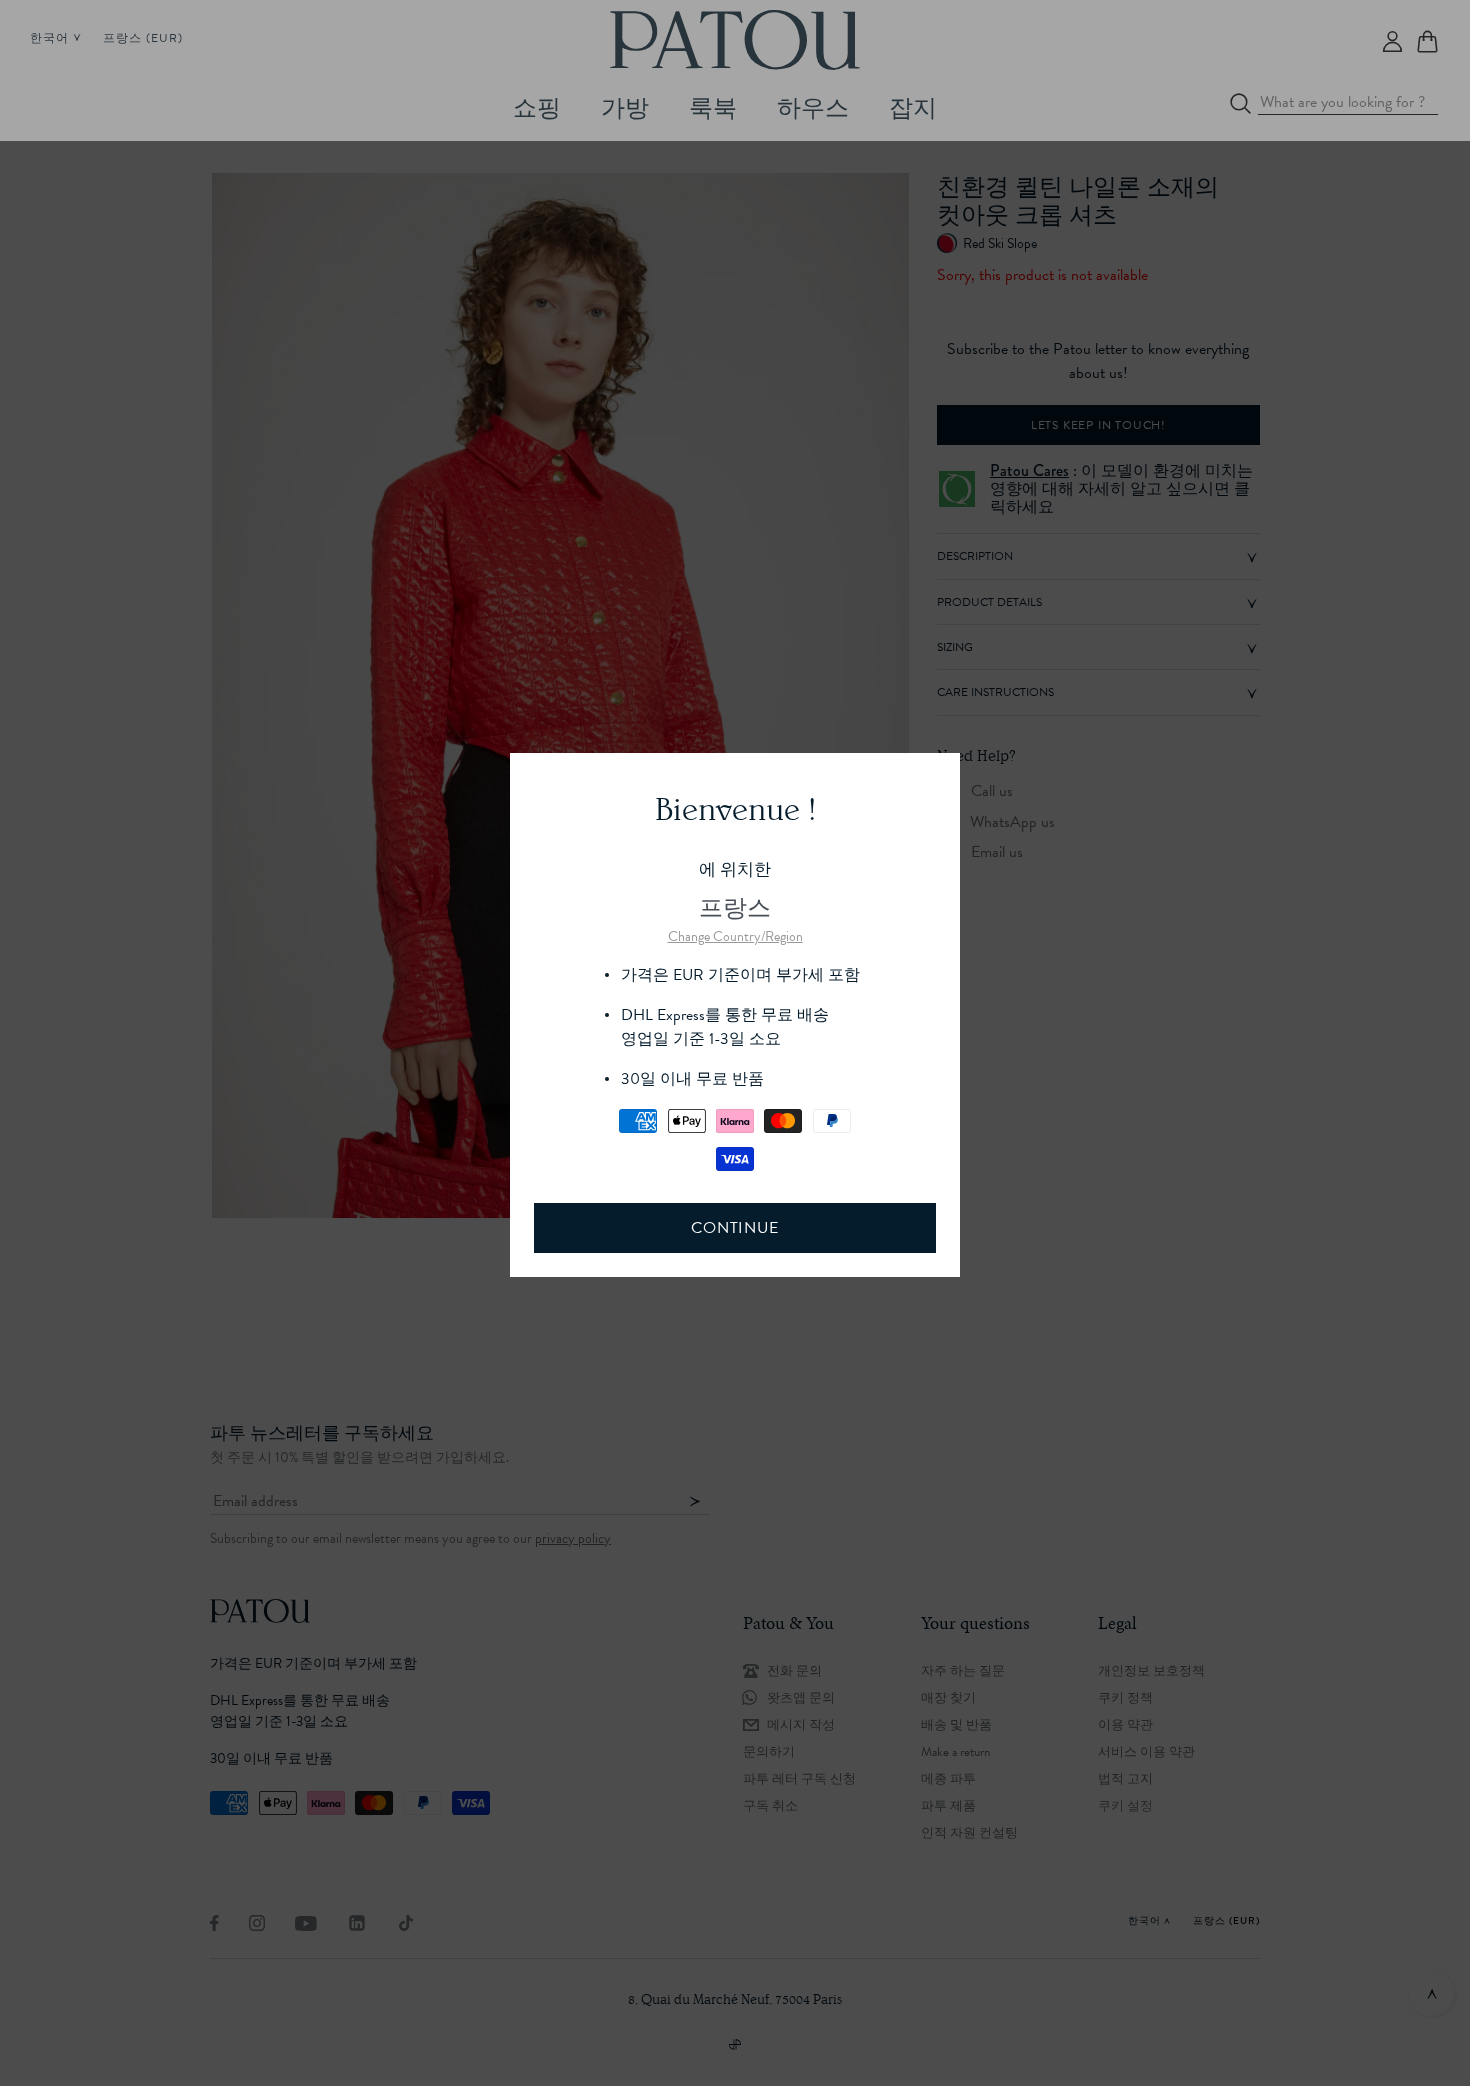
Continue (734, 1228)
